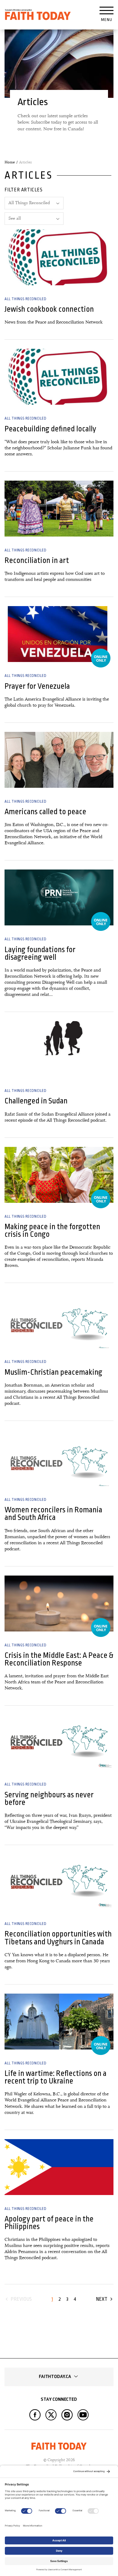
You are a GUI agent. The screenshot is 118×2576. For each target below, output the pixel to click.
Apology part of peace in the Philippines (49, 2223)
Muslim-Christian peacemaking (53, 1372)
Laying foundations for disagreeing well (40, 953)
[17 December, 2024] (59, 2022)
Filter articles (24, 190)
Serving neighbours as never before (49, 1799)
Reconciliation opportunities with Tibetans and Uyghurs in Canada (58, 1938)
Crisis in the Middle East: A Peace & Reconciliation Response (59, 1659)
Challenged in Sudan (36, 1101)
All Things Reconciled (26, 299)
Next (102, 2299)
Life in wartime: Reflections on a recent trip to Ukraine (56, 2077)
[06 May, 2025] (59, 1743)
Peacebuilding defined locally (50, 429)
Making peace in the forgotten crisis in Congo (52, 1230)
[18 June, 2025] (59, 1604)
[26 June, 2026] (59, 257)
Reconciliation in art (37, 560)
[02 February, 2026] (59, 634)
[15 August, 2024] (59, 2167)
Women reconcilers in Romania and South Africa (53, 1514)
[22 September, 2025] (59, 1175)
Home (10, 162)
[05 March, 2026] (59, 509)
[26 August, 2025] (59, 1320)
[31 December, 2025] (59, 760)
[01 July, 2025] (59, 1458)
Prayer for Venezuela (37, 686)
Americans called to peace (45, 812)
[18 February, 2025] (59, 1882)
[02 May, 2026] (59, 377)
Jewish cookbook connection (49, 309)
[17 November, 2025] (59, 897)
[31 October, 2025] (59, 1049)
